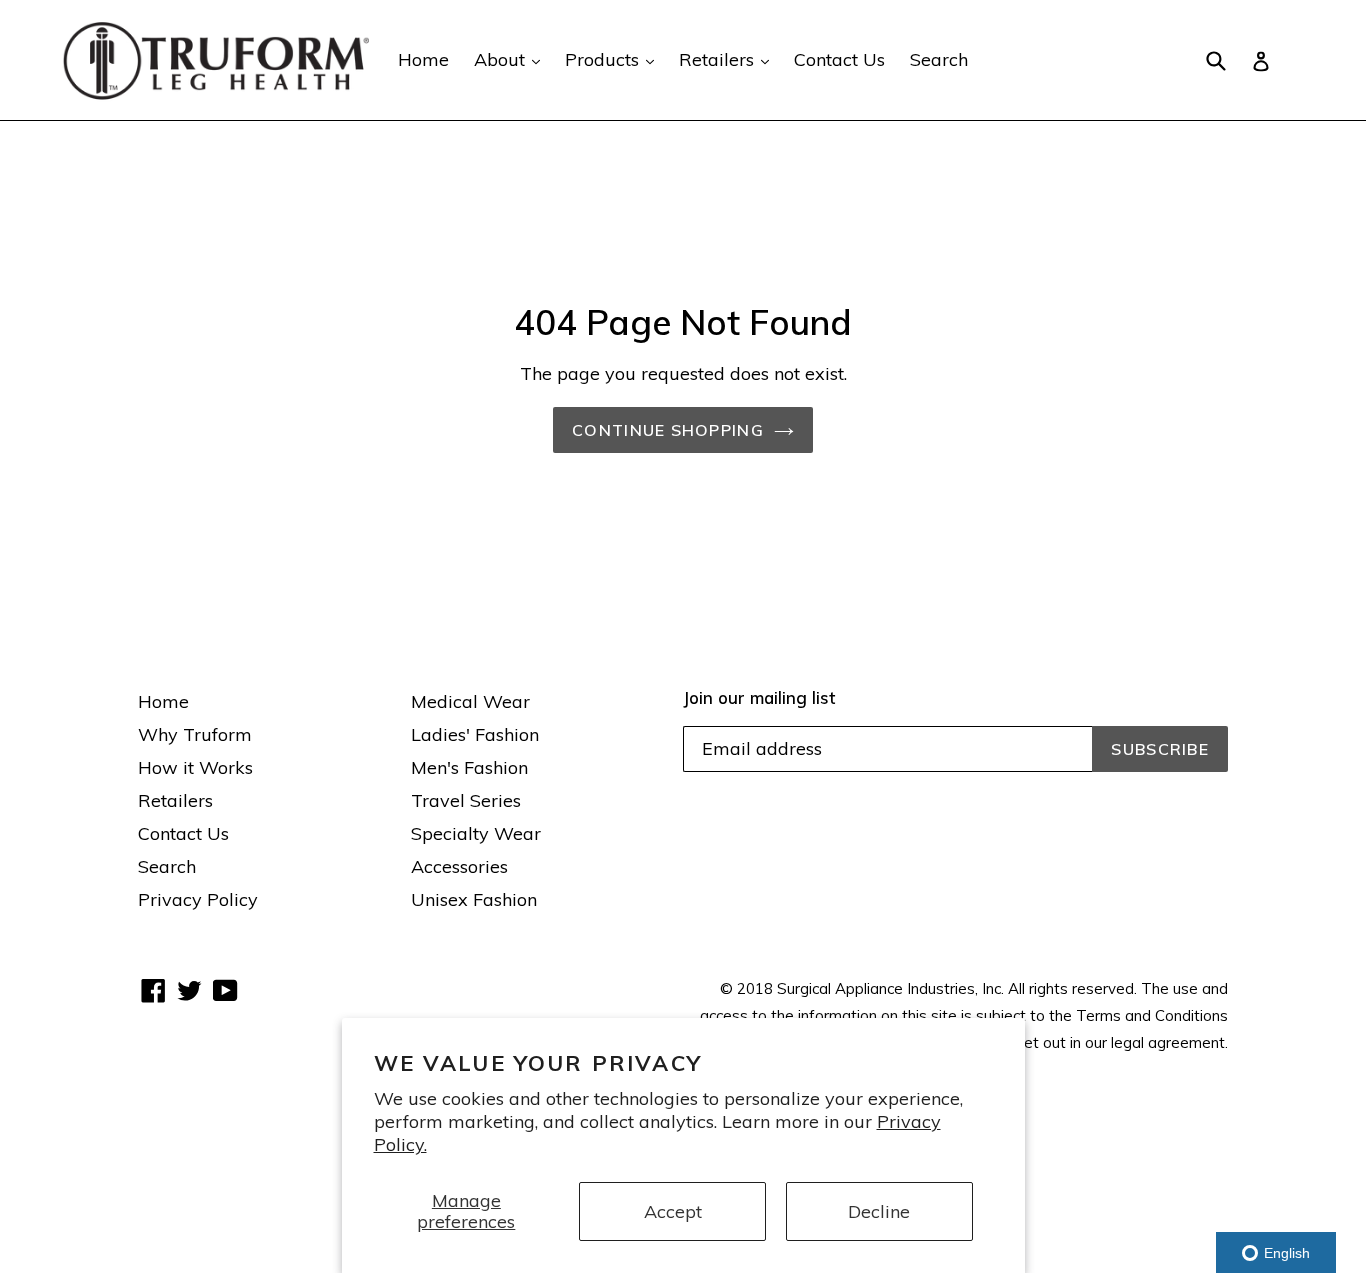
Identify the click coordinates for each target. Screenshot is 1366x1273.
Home (423, 59)
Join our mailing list (759, 698)
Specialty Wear (476, 833)
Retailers (729, 59)
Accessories (459, 866)
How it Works (195, 767)
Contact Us (839, 59)
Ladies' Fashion (475, 734)
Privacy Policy (198, 899)
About (512, 59)
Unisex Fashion (474, 899)
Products (614, 59)
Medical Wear (470, 701)
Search (939, 59)
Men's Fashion (469, 767)
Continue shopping (668, 430)
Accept (673, 1211)
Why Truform (195, 734)
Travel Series (466, 800)
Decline (879, 1211)
